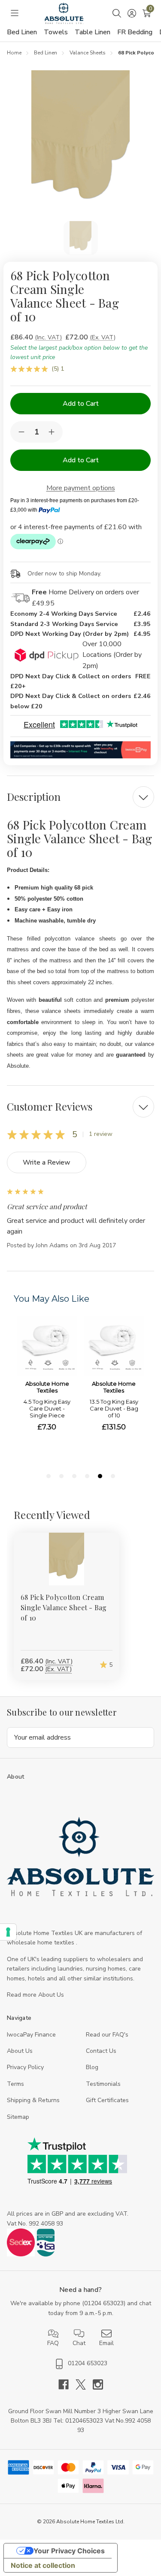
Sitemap (18, 2117)
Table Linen (93, 32)
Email (106, 2343)
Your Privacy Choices (69, 2551)
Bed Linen (22, 32)
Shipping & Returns (33, 2100)
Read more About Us (35, 1995)
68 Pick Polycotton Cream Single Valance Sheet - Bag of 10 (64, 1607)
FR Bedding (135, 32)
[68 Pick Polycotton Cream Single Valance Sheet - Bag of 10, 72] (67, 1559)
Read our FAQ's (107, 2035)
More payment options (81, 488)
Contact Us (101, 2051)
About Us (20, 2051)
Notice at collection (43, 2565)
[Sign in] (132, 13)
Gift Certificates (107, 2100)
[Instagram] (98, 2384)
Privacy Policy (25, 2067)
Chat (79, 2343)
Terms (15, 2084)
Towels (56, 32)
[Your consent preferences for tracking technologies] (8, 1932)
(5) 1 (58, 369)
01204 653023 (104, 2303)
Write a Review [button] (47, 1162)
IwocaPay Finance (31, 2035)
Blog (92, 2067)
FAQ (53, 2343)
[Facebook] (67, 2384)
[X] (84, 2384)
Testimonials (103, 2084)
